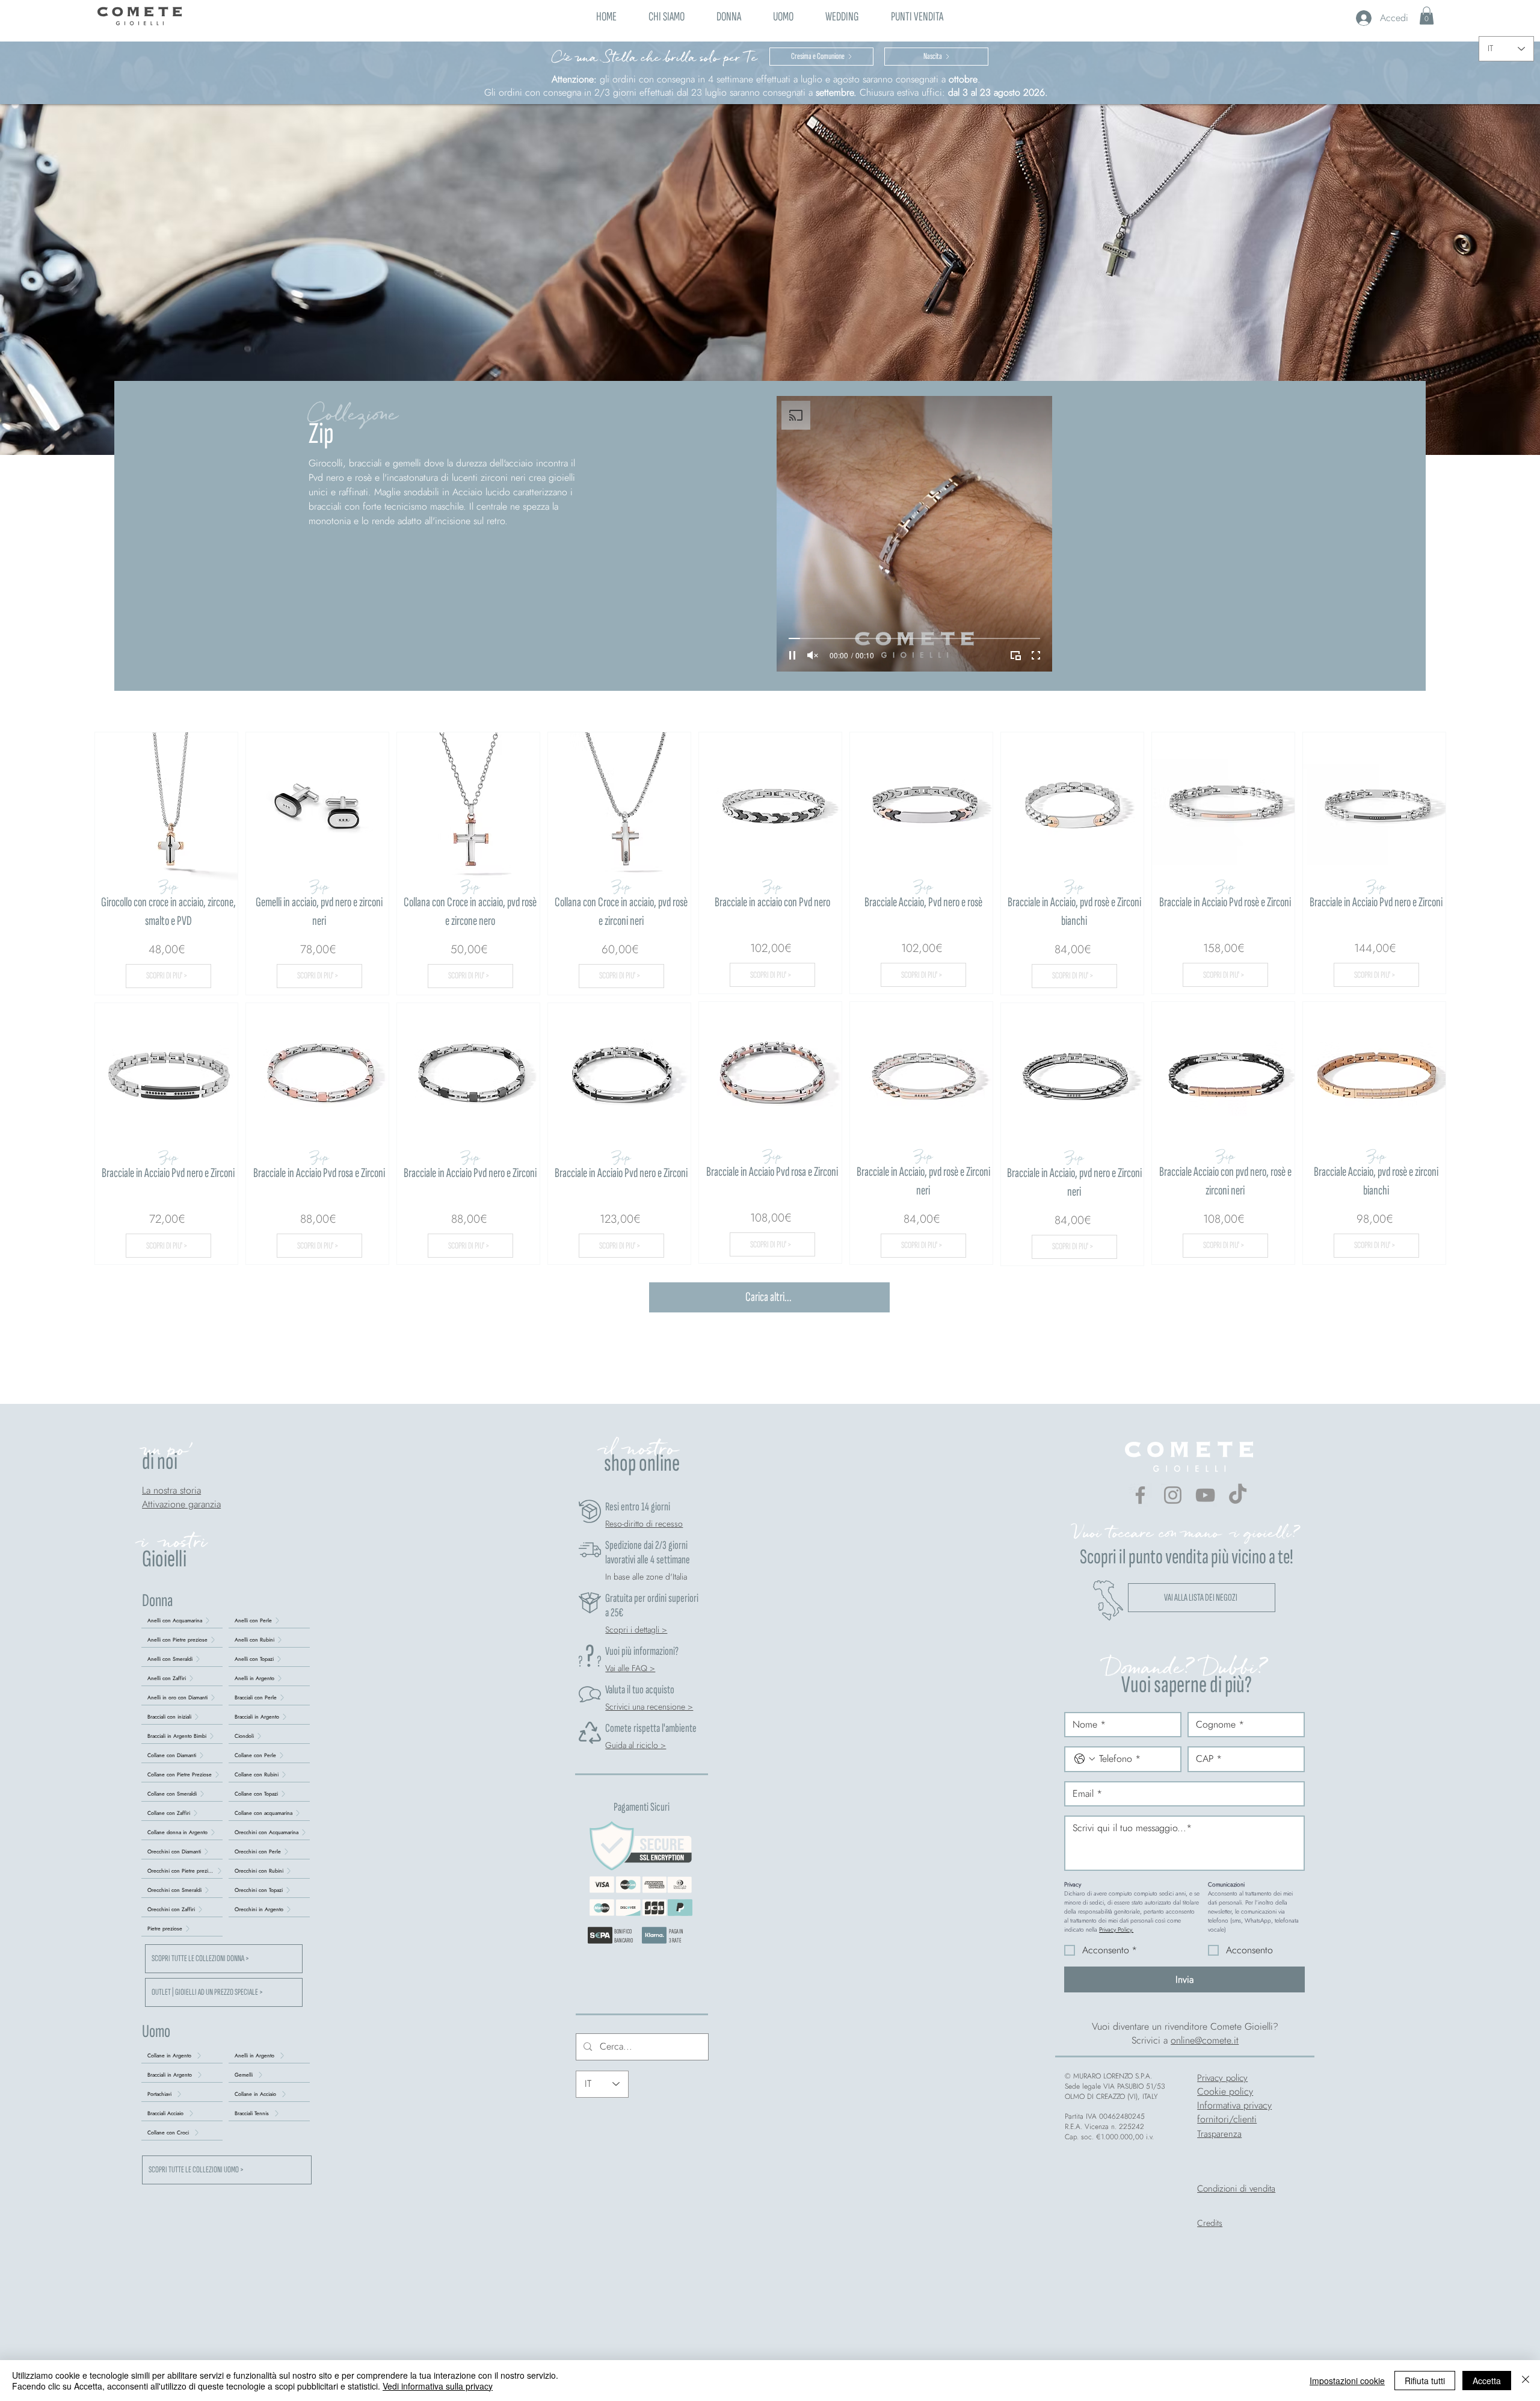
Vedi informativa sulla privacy (438, 2386)
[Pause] (792, 655)
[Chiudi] (1526, 2381)
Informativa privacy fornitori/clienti (1234, 2112)
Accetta (1487, 2381)
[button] (728, 15)
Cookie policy (1225, 2091)
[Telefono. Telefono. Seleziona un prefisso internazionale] (1085, 1759)
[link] (1427, 16)
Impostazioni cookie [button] (1347, 2381)
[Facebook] (1140, 1495)
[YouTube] (1205, 1495)
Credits (1210, 2223)
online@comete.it (1205, 2040)
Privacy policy (1222, 2078)
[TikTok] (1238, 1495)
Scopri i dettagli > (636, 1630)
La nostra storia (171, 1490)
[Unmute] (813, 655)
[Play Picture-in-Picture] (1015, 655)
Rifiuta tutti (1425, 2381)
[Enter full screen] (1036, 655)
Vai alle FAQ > (630, 1668)
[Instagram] (1173, 1495)
